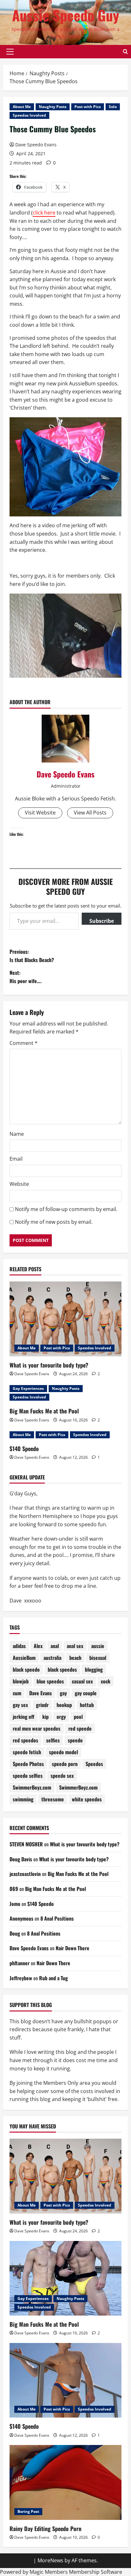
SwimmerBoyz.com (32, 1787)
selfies (53, 1740)
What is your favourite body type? (49, 1365)
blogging (94, 1669)
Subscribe (102, 921)
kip (45, 1717)
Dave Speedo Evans (36, 145)
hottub (87, 1705)
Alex (38, 1646)
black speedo (26, 1669)
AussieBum (24, 1658)
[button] (10, 52)
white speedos (87, 1799)
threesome (53, 1799)
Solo (113, 107)
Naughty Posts (53, 107)
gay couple (86, 1693)
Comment (24, 1043)
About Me (22, 107)
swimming (23, 1799)
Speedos (94, 1764)
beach (75, 1658)
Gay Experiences (28, 1388)
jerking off (24, 1717)
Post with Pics (88, 107)
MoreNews (50, 2560)
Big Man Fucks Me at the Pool (44, 1411)
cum (17, 1693)
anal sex (75, 1646)
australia (52, 1658)
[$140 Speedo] (65, 2380)
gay (63, 1693)
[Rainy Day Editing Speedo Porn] (65, 2482)
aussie (98, 1646)
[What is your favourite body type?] (65, 1319)
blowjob (21, 1681)
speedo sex (62, 1776)
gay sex (20, 1705)
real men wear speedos (37, 1728)
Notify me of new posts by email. (54, 1222)
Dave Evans (41, 1693)
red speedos (25, 1740)
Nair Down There (72, 1948)
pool (78, 1717)
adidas (19, 1646)
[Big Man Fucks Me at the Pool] (65, 2278)
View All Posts (90, 813)
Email (16, 1159)
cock (106, 1681)
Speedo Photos (28, 1764)
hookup (64, 1705)
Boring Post (28, 2511)
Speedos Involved (29, 115)
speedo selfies (28, 1776)
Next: (26, 977)
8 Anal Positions (57, 1918)
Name (17, 1134)
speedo (75, 1740)
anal (55, 1646)
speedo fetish (27, 1752)
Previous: (32, 956)
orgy (61, 1717)
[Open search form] (125, 52)
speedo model (63, 1752)
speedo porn (65, 1764)
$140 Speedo (24, 1449)
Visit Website (40, 813)
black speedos (62, 1669)
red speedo (80, 1728)
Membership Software (96, 2572)
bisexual (98, 1658)
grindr (42, 1705)
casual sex (82, 1681)
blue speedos (50, 1681)
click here (44, 213)
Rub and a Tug (53, 1978)
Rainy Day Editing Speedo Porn (45, 2529)
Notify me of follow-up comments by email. (66, 1209)
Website (19, 1184)
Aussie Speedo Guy (66, 15)
